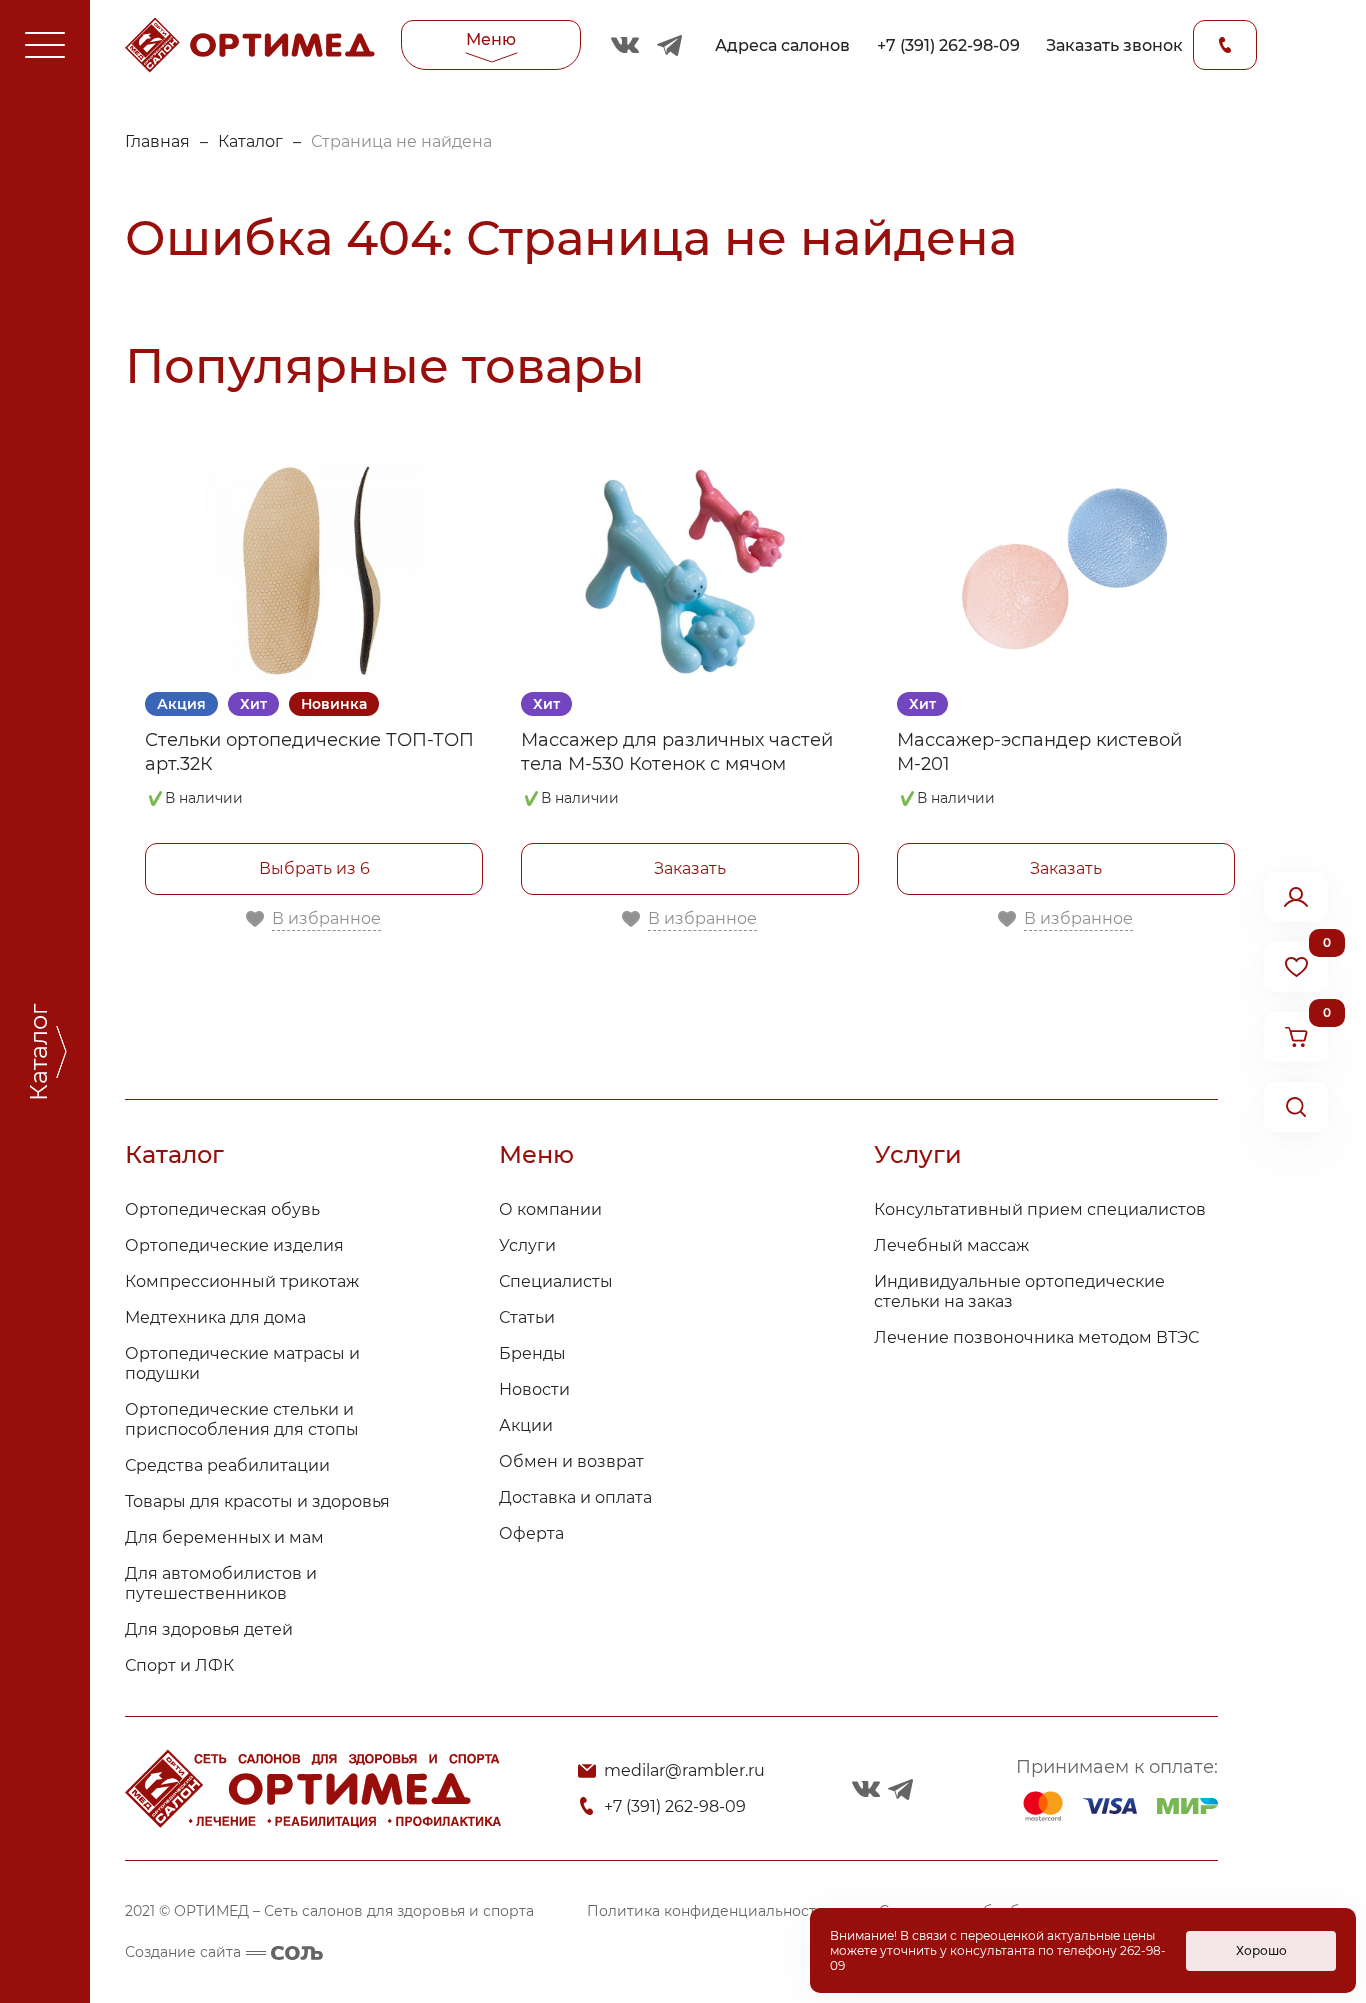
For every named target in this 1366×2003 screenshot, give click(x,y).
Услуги (527, 1245)
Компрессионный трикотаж (242, 1281)
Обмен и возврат (571, 1461)
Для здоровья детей (209, 1629)
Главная (157, 141)
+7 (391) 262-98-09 (948, 45)
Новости (534, 1389)
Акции (526, 1425)
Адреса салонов (782, 45)
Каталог (250, 141)
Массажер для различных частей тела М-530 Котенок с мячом (677, 752)
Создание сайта (183, 1952)
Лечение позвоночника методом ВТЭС (1036, 1337)
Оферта (531, 1533)
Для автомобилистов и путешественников (221, 1583)
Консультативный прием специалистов (1040, 1209)
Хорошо (1261, 1950)
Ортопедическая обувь (222, 1209)
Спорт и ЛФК (179, 1665)
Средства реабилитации (227, 1465)
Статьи (527, 1317)
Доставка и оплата (575, 1497)
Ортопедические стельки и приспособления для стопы (242, 1419)
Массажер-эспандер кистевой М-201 (1039, 752)
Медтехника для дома (215, 1317)
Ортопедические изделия (234, 1245)
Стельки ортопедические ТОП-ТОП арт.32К (309, 752)
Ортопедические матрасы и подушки (242, 1363)
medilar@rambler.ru (684, 1770)
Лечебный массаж (951, 1245)
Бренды (532, 1353)
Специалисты (556, 1281)
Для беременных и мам (224, 1537)
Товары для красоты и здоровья (257, 1501)
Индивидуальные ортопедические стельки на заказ (1019, 1291)
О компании (550, 1209)
